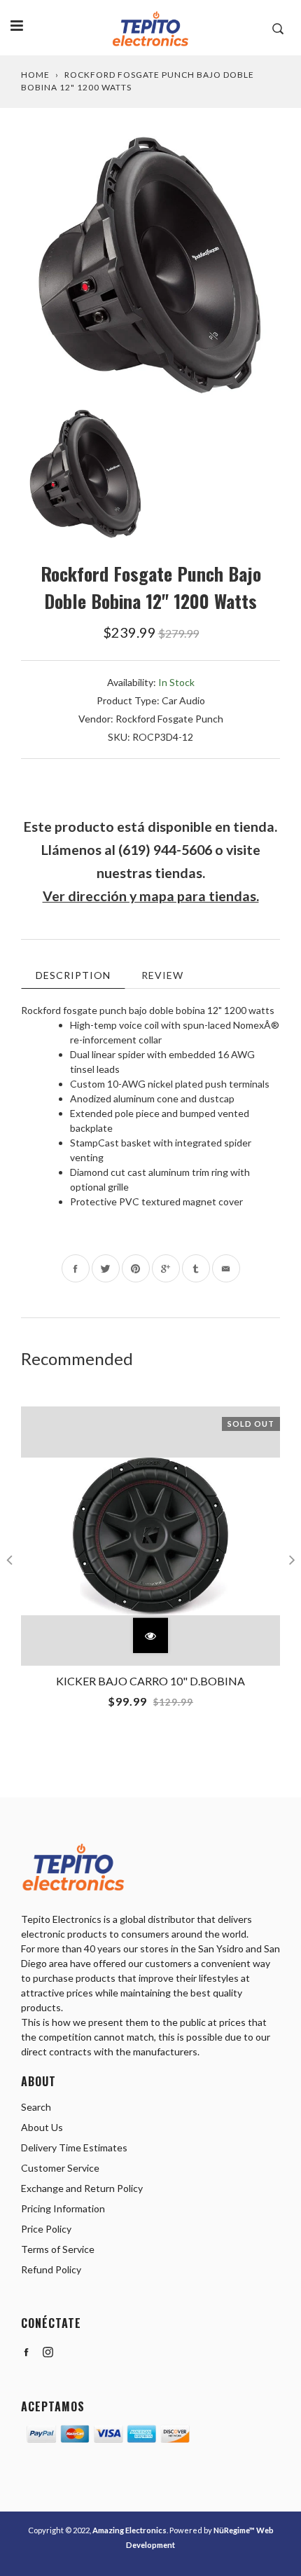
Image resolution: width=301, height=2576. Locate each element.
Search (36, 2107)
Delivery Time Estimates (74, 2147)
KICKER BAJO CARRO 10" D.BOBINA (150, 1681)
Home (35, 75)
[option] (150, 266)
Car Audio (183, 700)
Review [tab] (162, 975)
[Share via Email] (226, 1268)
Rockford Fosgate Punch (169, 719)
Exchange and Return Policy (82, 2188)
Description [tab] (73, 975)
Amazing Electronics (129, 2530)
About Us (42, 2127)
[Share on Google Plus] (166, 1268)
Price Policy (46, 2229)
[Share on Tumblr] (196, 1268)
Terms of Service (58, 2249)
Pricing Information (63, 2208)
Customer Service (60, 2168)
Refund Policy (51, 2269)
